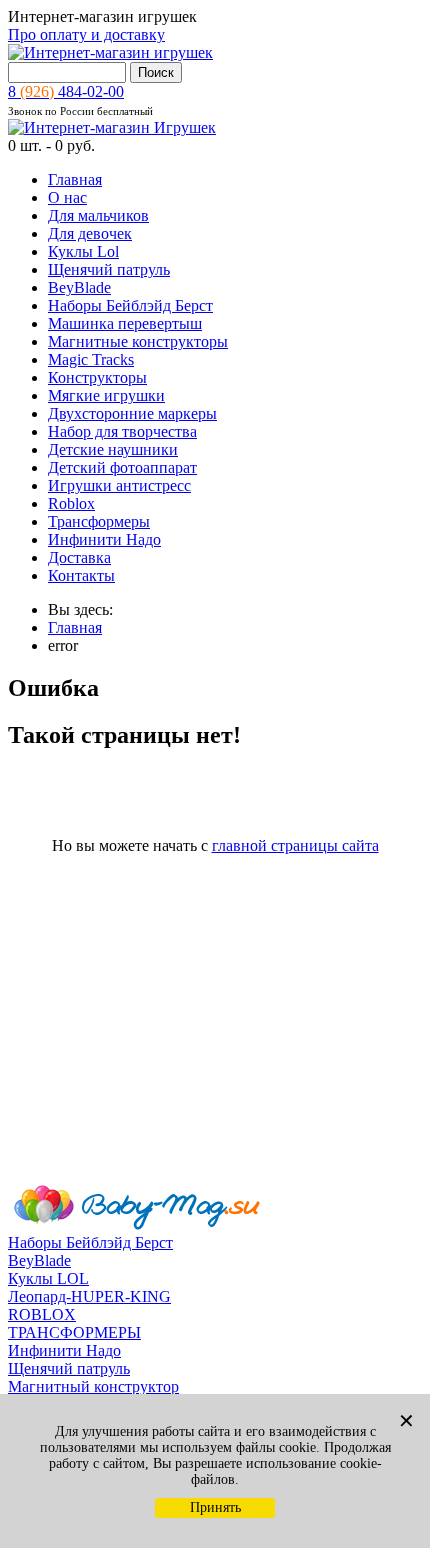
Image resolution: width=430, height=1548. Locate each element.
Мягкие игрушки (106, 395)
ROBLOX (42, 1314)
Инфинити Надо (104, 539)
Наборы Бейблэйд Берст (130, 305)
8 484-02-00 (66, 91)
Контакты (81, 575)
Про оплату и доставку (86, 34)
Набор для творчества (122, 431)
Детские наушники (113, 449)
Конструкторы (97, 377)
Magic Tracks (91, 359)
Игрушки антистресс (119, 485)
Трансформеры (99, 521)
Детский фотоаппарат (122, 467)
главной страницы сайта (295, 845)
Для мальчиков (98, 215)
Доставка (79, 557)
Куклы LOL (48, 1278)
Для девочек (90, 233)
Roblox (71, 503)
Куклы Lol (83, 251)
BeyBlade (79, 287)
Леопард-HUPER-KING (89, 1296)
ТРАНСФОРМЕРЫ (74, 1332)
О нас (67, 197)
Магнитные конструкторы (138, 341)
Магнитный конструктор (93, 1386)
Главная (75, 179)
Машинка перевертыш (125, 323)
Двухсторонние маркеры (132, 413)
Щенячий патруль (109, 269)
